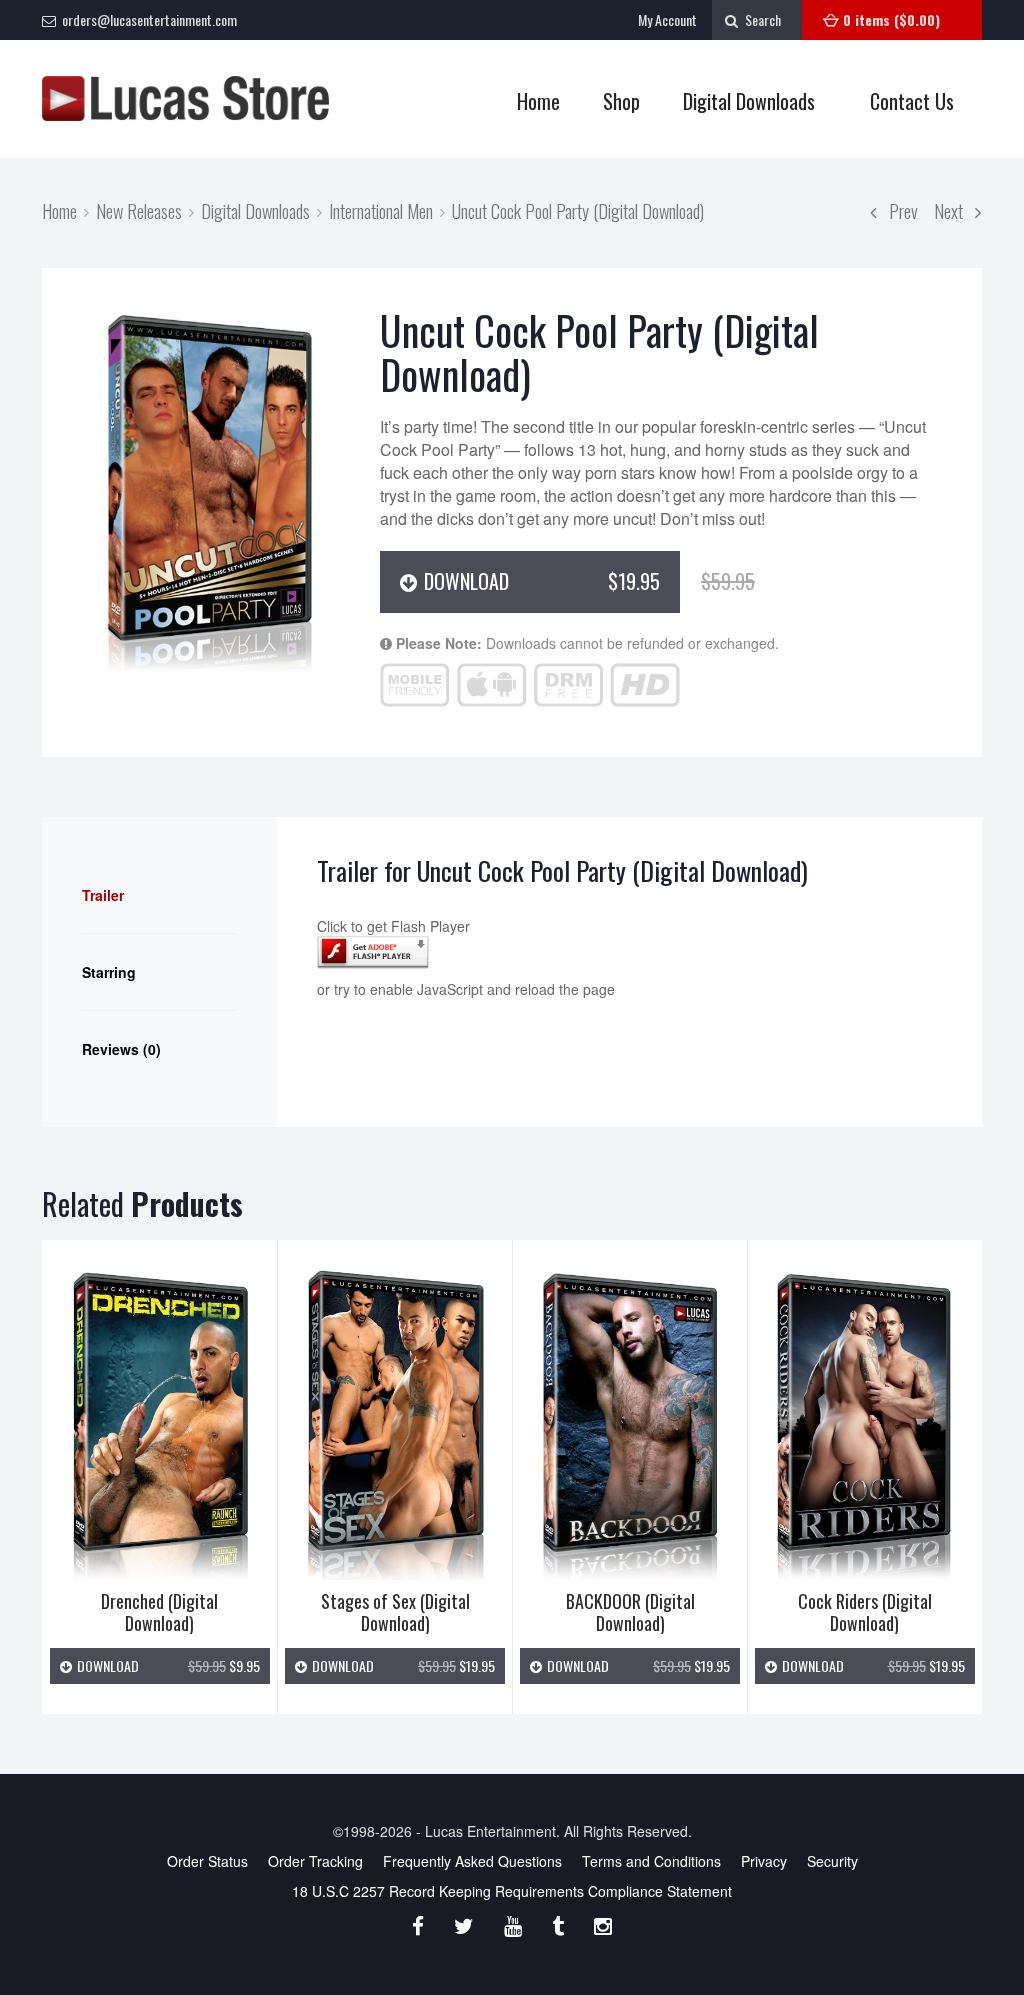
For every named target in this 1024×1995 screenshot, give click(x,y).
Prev (897, 210)
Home (538, 101)
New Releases (139, 210)
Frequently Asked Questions (472, 1861)
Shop (611, 101)
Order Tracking (315, 1861)
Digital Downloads (749, 101)
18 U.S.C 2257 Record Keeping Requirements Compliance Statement (512, 1891)
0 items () (891, 19)
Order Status (207, 1861)
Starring (109, 972)
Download (549, 581)
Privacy (764, 1861)
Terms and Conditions (651, 1861)
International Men (381, 210)
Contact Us (912, 101)
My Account (667, 19)
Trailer (103, 895)
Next (954, 210)
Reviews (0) (121, 1049)
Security (832, 1861)
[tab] (159, 895)
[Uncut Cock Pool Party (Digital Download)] (211, 489)
